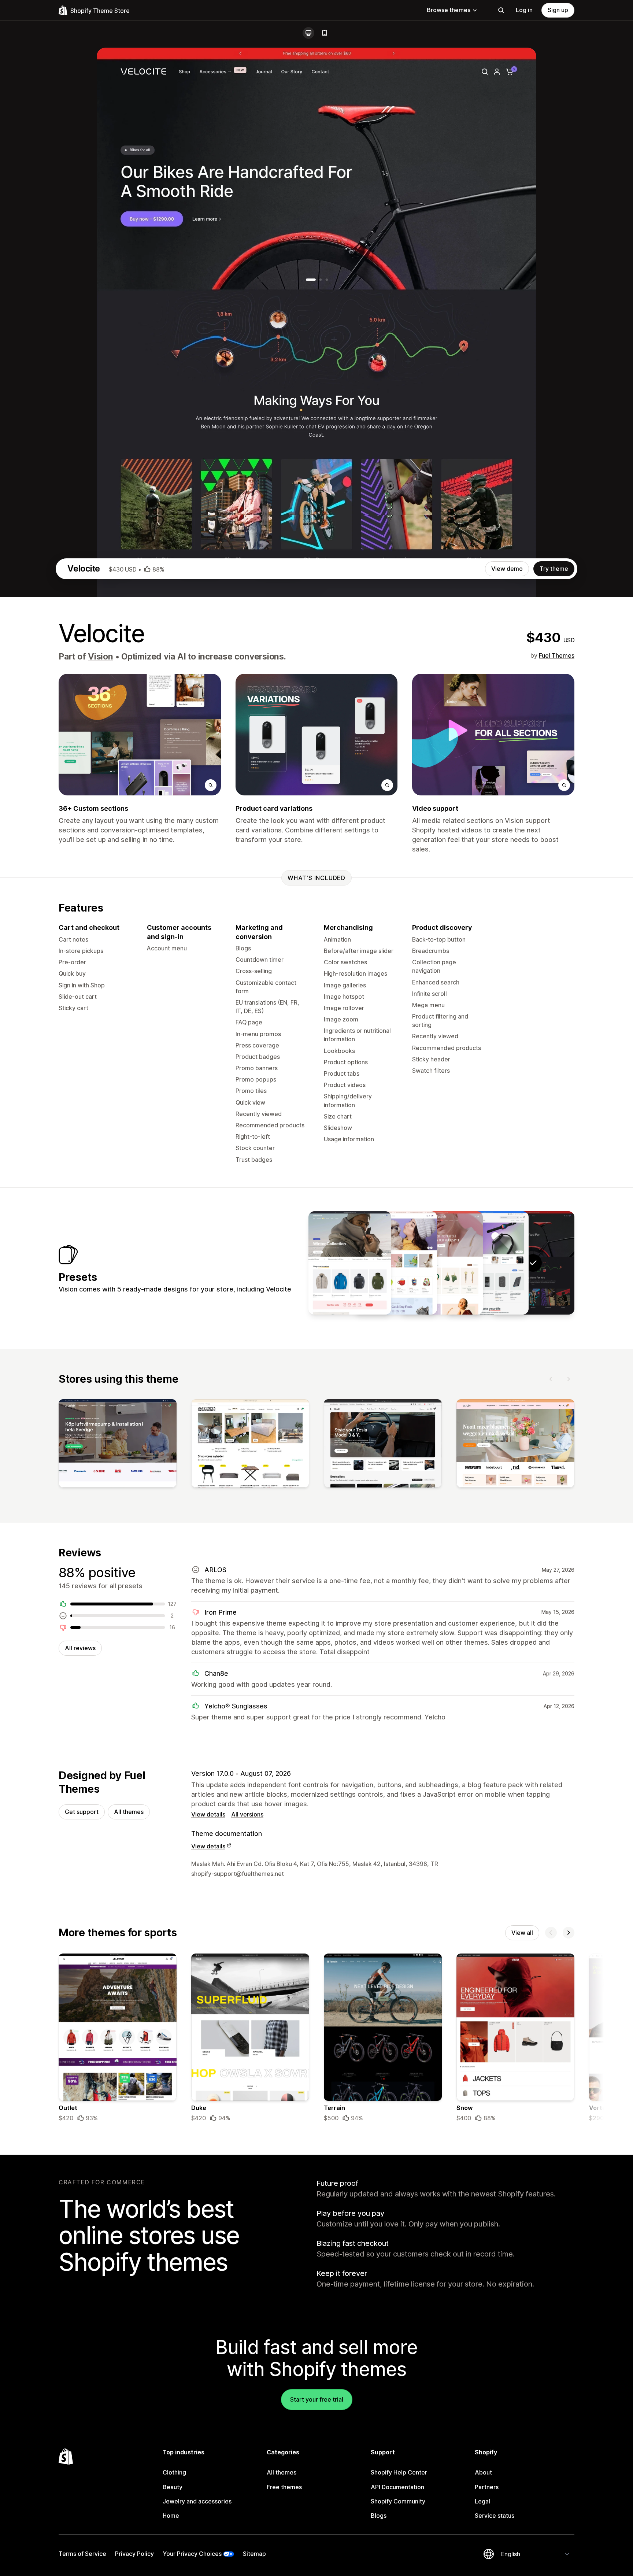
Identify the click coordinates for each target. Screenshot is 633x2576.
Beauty (173, 2487)
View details (208, 1814)
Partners (487, 2487)
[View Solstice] (350, 1263)
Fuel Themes (557, 655)
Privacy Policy (134, 2554)
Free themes (284, 2487)
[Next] (569, 1379)
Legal (482, 2501)
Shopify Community (398, 2501)
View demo (507, 569)
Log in (524, 10)
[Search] (501, 10)
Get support (82, 1812)
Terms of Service (82, 2554)
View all (522, 1933)
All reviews (80, 1648)
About (483, 2472)
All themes (129, 1812)
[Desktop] (308, 33)
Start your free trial (317, 2399)
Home (171, 2516)
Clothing (174, 2472)
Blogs (379, 2516)
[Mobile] (325, 33)
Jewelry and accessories (197, 2501)
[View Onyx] (441, 1263)
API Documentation (397, 2487)
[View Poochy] (396, 1263)
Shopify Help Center (399, 2472)
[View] (118, 1445)
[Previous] (551, 1379)
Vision (101, 657)
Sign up (558, 10)
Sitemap (254, 2554)
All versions (247, 1814)
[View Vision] (487, 1263)
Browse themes (449, 10)
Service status (495, 2516)
